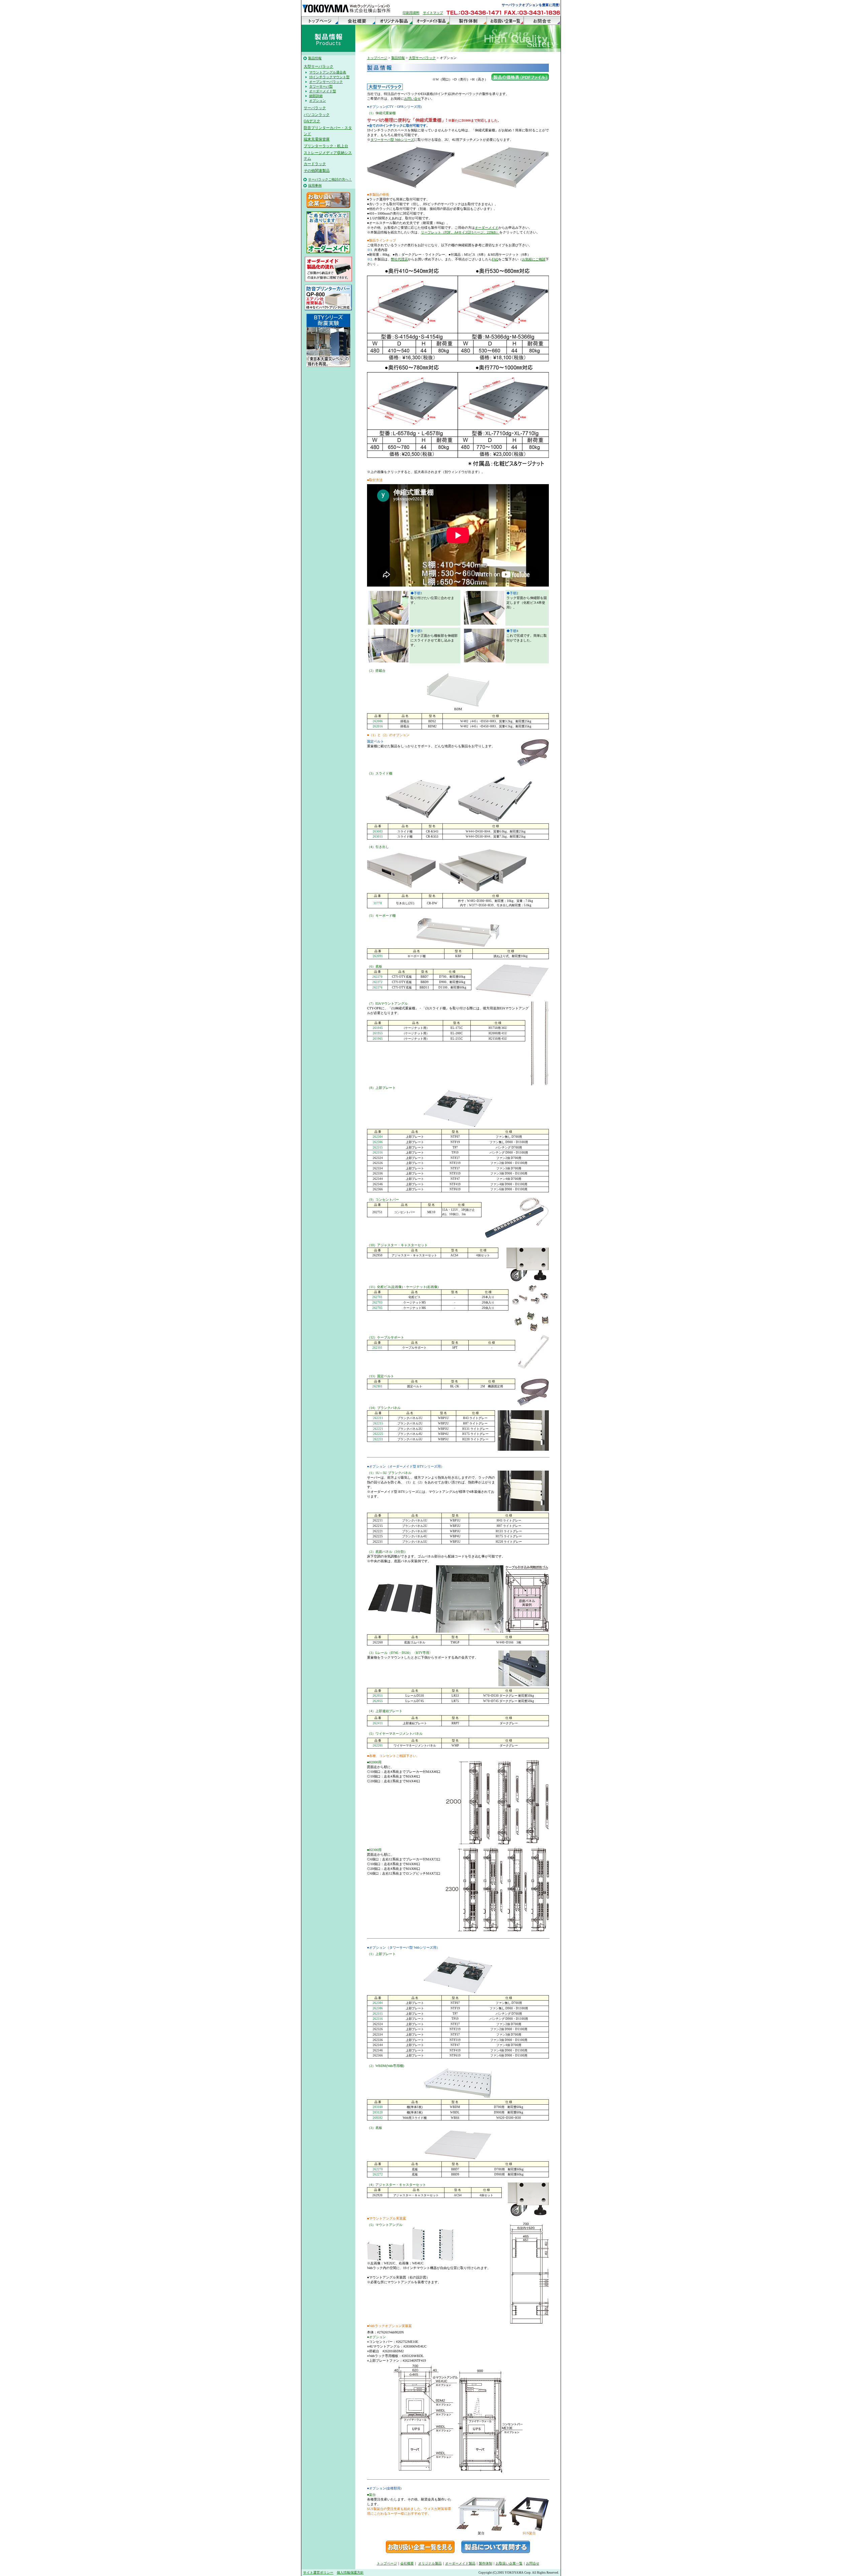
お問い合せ (412, 99)
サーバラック (315, 108)
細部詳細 (316, 96)
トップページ (320, 21)
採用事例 (315, 185)
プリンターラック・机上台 (326, 146)
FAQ (495, 259)
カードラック (315, 164)
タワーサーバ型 (321, 86)
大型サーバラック (319, 66)
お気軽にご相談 (534, 259)
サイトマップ (433, 13)
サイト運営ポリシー (318, 2572)
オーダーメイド (487, 228)
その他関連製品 (317, 170)
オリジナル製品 (394, 21)
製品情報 (315, 58)
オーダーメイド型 (323, 91)
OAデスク (312, 121)
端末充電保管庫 (317, 139)
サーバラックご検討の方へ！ (330, 179)
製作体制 (468, 21)
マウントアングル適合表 (328, 72)
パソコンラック (317, 115)
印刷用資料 (411, 13)
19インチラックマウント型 (329, 77)
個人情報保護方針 (350, 2572)
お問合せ (542, 21)
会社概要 (357, 21)
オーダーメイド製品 (431, 21)
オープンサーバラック (326, 82)
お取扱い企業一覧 (505, 21)
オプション (318, 101)
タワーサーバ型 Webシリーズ (392, 140)
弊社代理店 (399, 259)
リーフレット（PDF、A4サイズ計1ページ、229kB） (460, 232)
